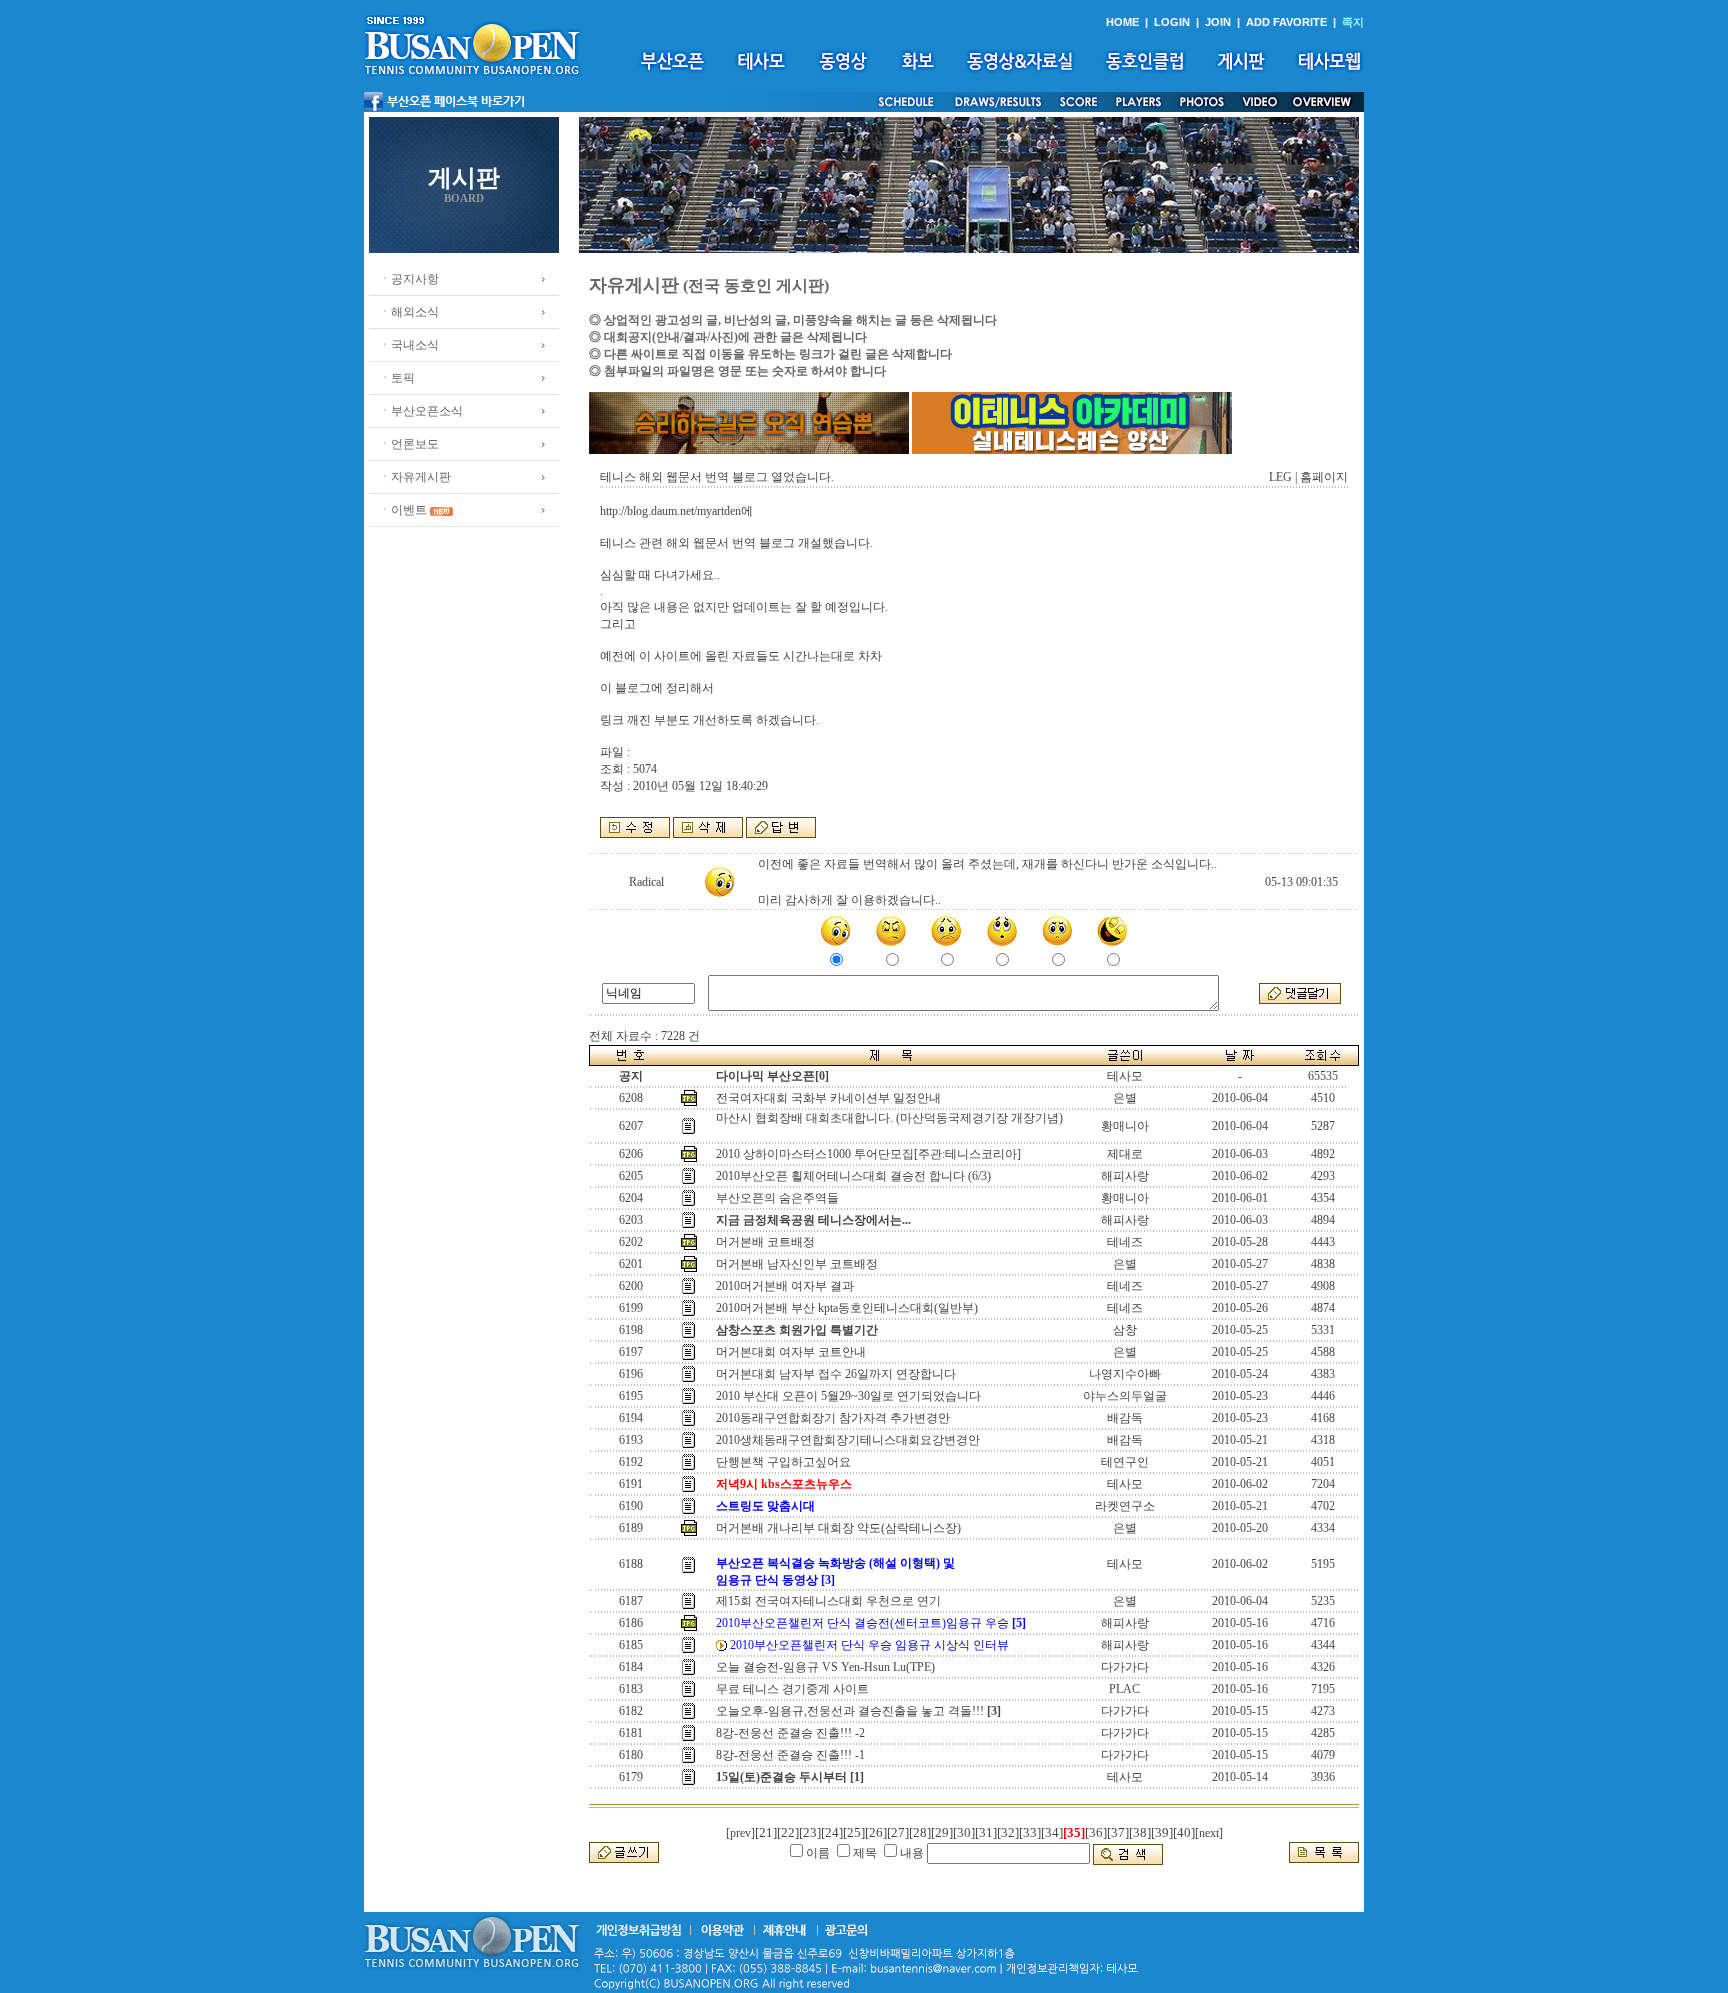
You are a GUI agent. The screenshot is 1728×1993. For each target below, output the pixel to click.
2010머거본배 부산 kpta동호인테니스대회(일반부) (847, 1308)
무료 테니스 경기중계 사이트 (792, 1689)
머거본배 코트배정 (765, 1242)
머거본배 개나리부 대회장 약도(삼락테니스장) (838, 1528)
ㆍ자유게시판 (415, 477)
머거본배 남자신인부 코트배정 (797, 1264)
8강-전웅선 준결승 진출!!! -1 (790, 1755)
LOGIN (1172, 22)
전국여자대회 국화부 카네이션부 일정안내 (828, 1098)
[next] (1209, 1833)
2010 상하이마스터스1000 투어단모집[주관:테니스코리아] (868, 1154)
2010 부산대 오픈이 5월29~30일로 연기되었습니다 (848, 1396)
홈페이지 (1324, 477)
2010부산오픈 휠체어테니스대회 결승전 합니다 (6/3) (855, 1176)
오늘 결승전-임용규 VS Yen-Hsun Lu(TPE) (825, 1667)
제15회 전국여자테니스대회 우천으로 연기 (828, 1601)
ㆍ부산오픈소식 (421, 411)
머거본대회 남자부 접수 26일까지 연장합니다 (836, 1374)
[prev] (740, 1833)
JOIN (1218, 22)
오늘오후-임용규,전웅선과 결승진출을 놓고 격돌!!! (850, 1711)
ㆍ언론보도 (409, 444)
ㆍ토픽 (397, 378)
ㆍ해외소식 (409, 312)
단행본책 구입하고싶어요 (783, 1462)
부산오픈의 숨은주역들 (777, 1198)
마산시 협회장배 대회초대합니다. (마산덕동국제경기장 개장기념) (889, 1118)
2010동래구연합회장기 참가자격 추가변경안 (833, 1418)
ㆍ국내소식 (409, 345)
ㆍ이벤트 (403, 510)
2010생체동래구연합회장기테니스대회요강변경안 (848, 1440)
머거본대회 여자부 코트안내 (791, 1352)
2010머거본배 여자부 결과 (785, 1286)
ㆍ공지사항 (409, 279)
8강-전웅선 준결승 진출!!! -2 (790, 1733)
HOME (1122, 22)
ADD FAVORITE (1286, 22)
